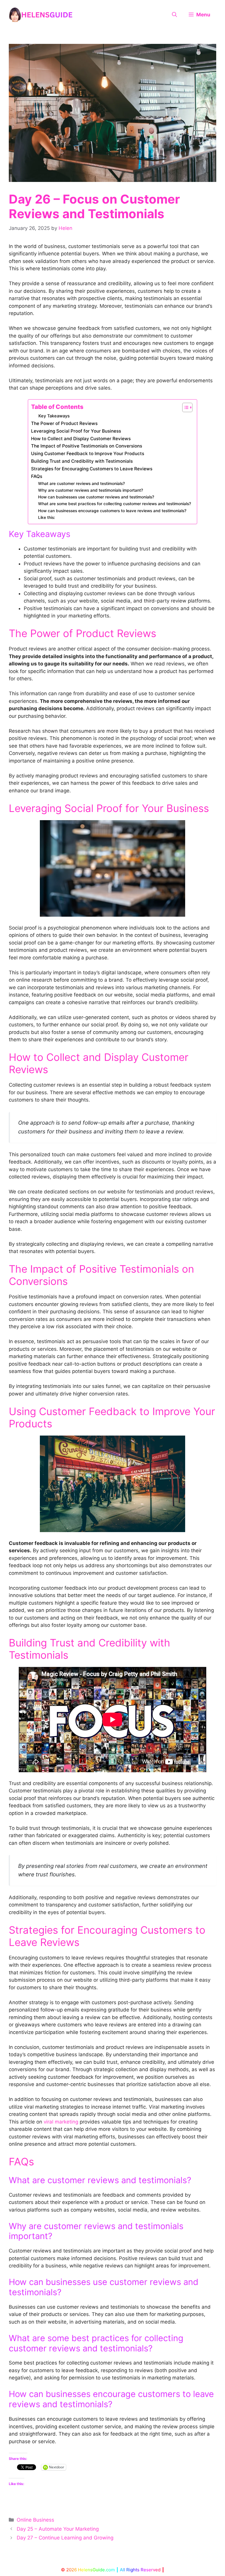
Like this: (47, 517)
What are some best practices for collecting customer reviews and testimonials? (115, 504)
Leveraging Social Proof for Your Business (76, 431)
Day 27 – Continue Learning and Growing (65, 2538)
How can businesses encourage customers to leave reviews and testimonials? (112, 511)
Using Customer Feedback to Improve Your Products (88, 454)
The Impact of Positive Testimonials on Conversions (87, 446)
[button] (174, 15)
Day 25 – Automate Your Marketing (58, 2529)
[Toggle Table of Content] (184, 407)
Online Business (35, 2520)
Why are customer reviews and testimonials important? (91, 490)
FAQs (37, 476)
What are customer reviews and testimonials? (81, 483)
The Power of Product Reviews (64, 423)
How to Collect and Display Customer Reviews (81, 439)
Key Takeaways (54, 416)
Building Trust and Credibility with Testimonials (82, 461)
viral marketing (61, 2122)
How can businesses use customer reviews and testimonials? (96, 497)
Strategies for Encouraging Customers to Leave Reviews (92, 469)
